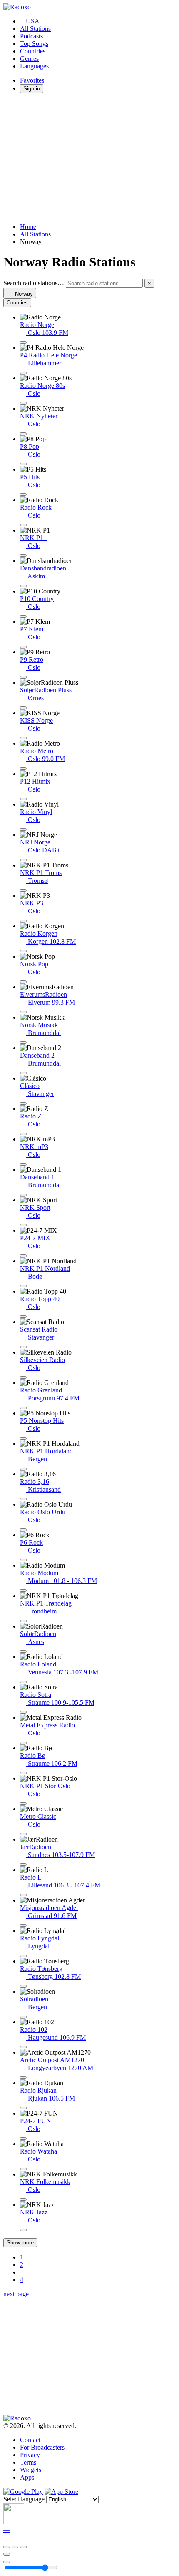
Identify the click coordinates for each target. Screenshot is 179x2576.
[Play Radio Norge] (23, 342)
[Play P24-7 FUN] (23, 2139)
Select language (24, 2499)
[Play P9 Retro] (23, 677)
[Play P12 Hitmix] (23, 799)
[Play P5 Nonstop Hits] (23, 1438)
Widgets (31, 2470)
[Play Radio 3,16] (23, 1499)
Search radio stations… (34, 283)
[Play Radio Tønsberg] (23, 1986)
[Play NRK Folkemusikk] (23, 2199)
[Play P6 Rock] (23, 1560)
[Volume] (7, 2562)
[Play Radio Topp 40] (23, 1317)
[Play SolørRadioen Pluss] (23, 708)
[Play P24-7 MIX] (23, 1256)
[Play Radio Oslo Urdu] (23, 1530)
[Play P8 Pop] (23, 464)
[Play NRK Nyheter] (23, 434)
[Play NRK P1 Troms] (23, 890)
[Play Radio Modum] (23, 1591)
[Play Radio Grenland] (23, 1408)
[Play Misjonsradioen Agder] (23, 1925)
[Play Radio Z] (23, 1134)
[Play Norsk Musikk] (23, 1043)
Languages (34, 66)
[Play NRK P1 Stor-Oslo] (23, 1804)
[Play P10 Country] (23, 616)
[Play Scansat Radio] (23, 1347)
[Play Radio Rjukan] (23, 2108)
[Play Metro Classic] (23, 1834)
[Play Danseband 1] (23, 1195)
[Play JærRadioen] (23, 1865)
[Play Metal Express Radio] (23, 1743)
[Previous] (7, 2547)
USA (33, 21)
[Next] (23, 2547)
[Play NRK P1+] (23, 555)
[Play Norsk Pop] (23, 982)
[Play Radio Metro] (23, 769)
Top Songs (34, 44)
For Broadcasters (42, 2447)
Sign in (32, 89)
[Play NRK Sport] (23, 1225)
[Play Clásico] (23, 1103)
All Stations (35, 29)
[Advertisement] (89, 158)
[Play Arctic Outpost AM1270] (23, 2078)
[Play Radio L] (23, 1895)
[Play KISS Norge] (23, 738)
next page (16, 2294)
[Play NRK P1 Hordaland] (23, 1469)
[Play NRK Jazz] (23, 2230)
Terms (28, 2462)
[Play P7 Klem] (23, 647)
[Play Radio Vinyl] (23, 829)
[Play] (15, 2547)
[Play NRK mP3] (23, 1164)
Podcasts (31, 36)
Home (28, 227)
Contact (30, 2440)
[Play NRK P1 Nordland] (23, 1286)
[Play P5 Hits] (23, 495)
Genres (29, 59)
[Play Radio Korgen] (23, 951)
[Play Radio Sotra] (23, 1712)
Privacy (30, 2455)
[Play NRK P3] (23, 921)
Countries (33, 51)
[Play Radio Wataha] (23, 2169)
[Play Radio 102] (23, 2047)
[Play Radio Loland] (23, 1682)
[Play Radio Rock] (23, 525)
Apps (27, 2477)
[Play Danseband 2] (23, 1073)
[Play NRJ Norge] (23, 860)
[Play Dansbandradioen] (23, 586)
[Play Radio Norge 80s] (23, 403)
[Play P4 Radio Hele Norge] (23, 373)
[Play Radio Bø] (23, 1773)
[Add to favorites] (7, 2554)
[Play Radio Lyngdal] (23, 1956)
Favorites (32, 80)
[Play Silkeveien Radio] (23, 1377)
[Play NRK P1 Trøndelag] (23, 1621)
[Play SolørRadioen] (23, 1651)
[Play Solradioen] (23, 2017)
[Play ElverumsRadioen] (23, 1012)
